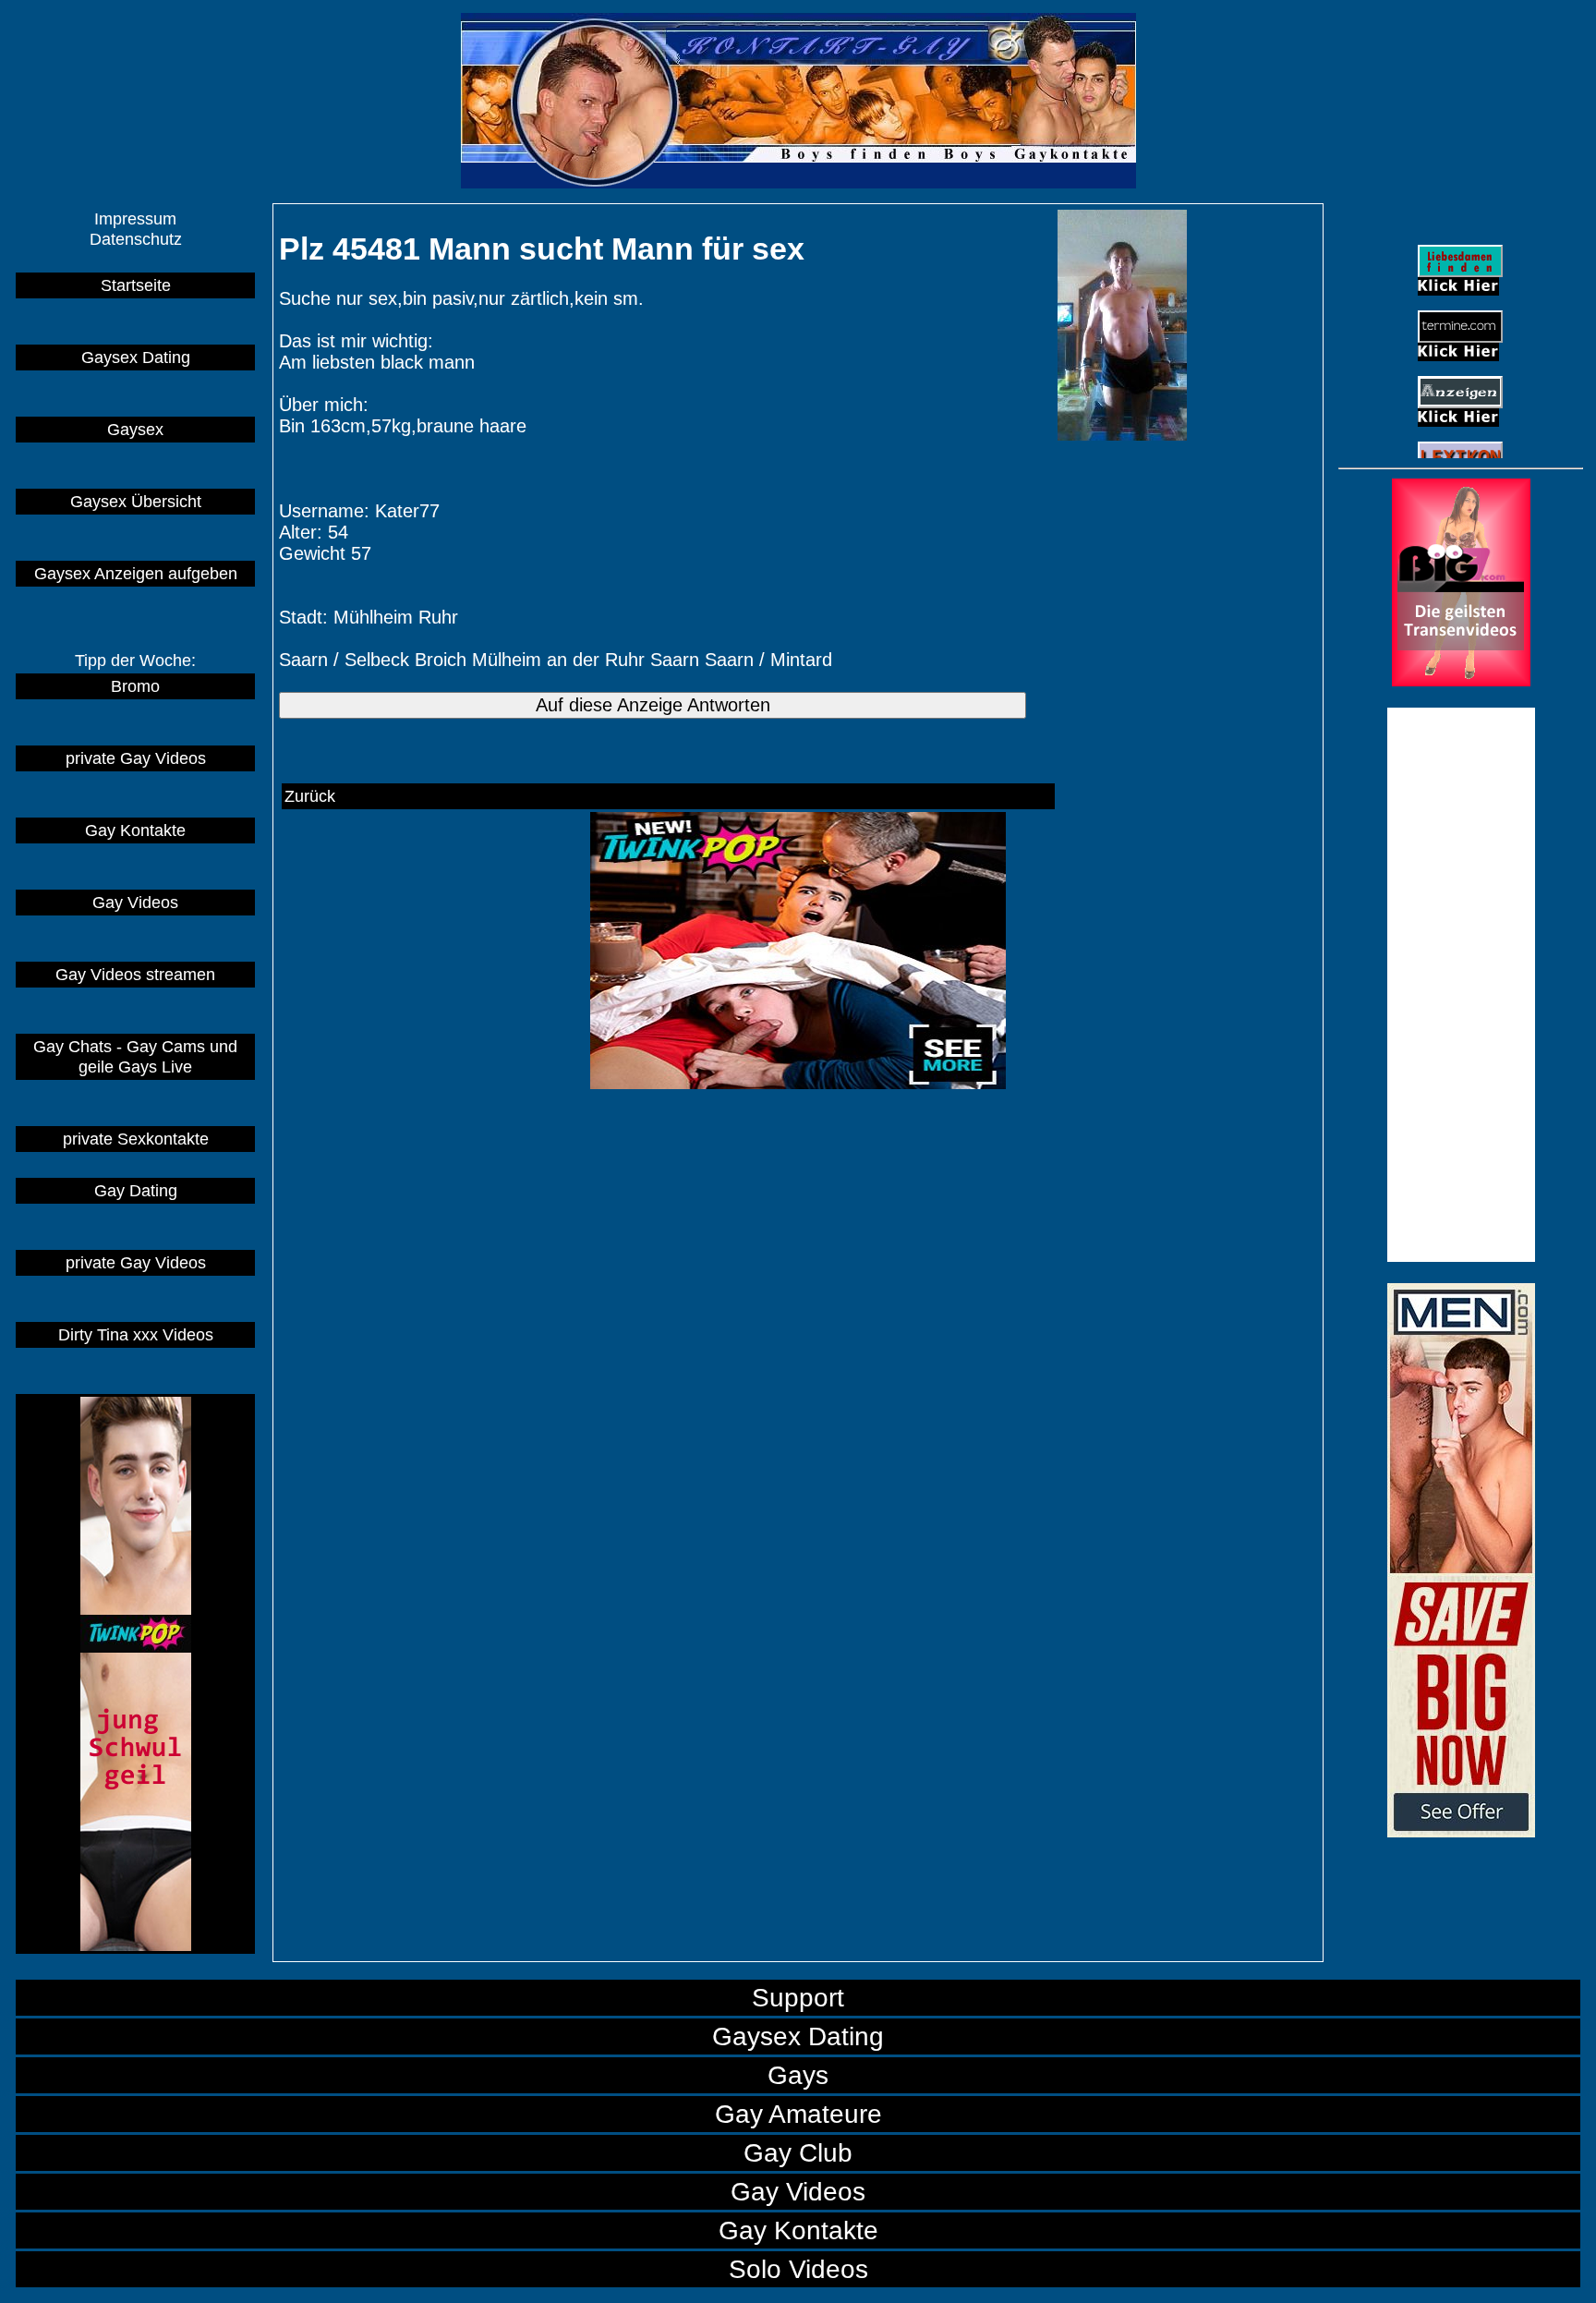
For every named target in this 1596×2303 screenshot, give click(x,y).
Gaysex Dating (136, 357)
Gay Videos (135, 902)
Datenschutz (136, 239)
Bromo (135, 686)
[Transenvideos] (1461, 680)
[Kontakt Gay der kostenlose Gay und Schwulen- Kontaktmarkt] (1461, 1831)
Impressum (135, 218)
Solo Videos (798, 2269)
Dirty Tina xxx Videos (136, 1334)
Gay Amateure (798, 2114)
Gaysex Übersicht (136, 501)
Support (798, 1997)
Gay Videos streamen (135, 974)
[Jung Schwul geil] (135, 1674)
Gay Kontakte (135, 830)
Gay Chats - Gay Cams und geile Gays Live (135, 1056)
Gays (798, 2075)
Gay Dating (136, 1190)
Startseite (136, 285)
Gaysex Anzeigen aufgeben (136, 573)
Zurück (310, 796)
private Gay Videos (136, 758)
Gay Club (798, 2152)
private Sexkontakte (136, 1139)
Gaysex (135, 429)
